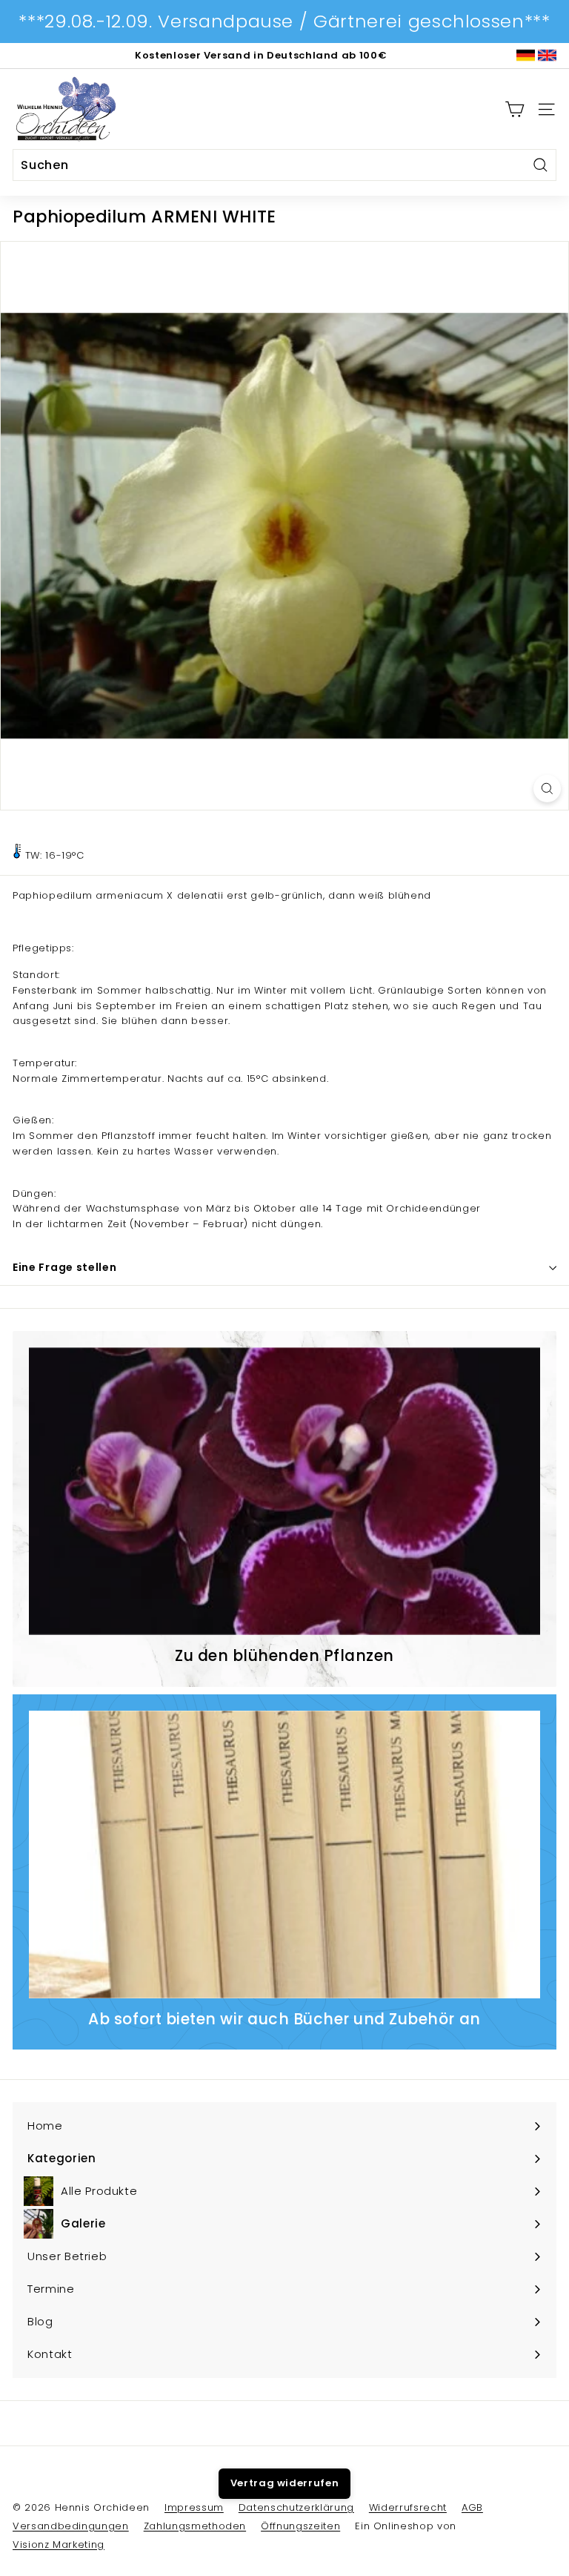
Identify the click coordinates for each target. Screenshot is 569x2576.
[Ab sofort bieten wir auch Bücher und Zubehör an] (284, 1855)
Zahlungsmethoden (195, 2526)
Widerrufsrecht (408, 2507)
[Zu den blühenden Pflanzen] (284, 1491)
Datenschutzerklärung (296, 2507)
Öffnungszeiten (300, 2526)
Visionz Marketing (59, 2544)
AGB (472, 2507)
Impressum (194, 2507)
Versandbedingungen (71, 2526)
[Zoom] (547, 789)
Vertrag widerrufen (285, 2483)
